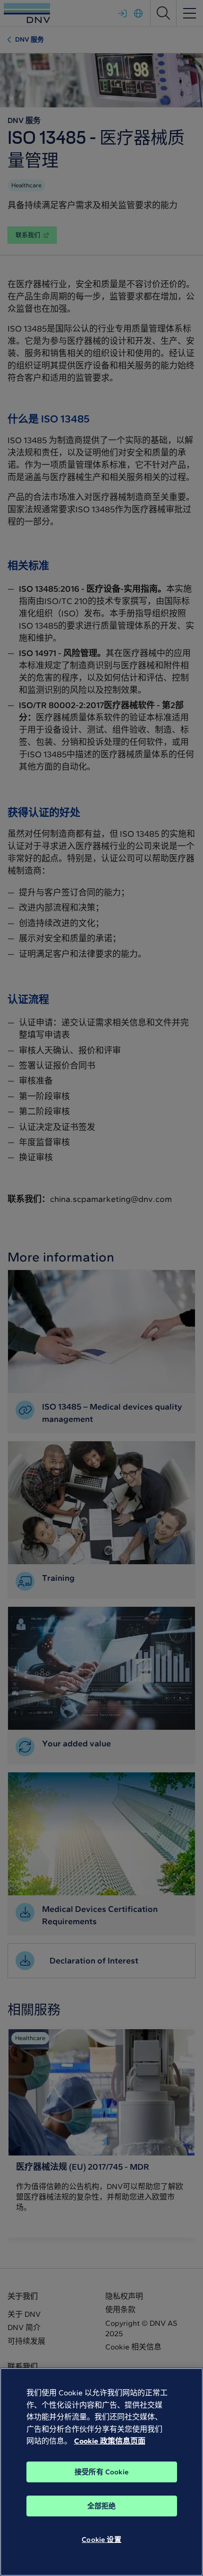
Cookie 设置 (101, 2540)
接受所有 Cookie (101, 2472)
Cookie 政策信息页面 (110, 2441)
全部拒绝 (102, 2506)
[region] (101, 2472)
